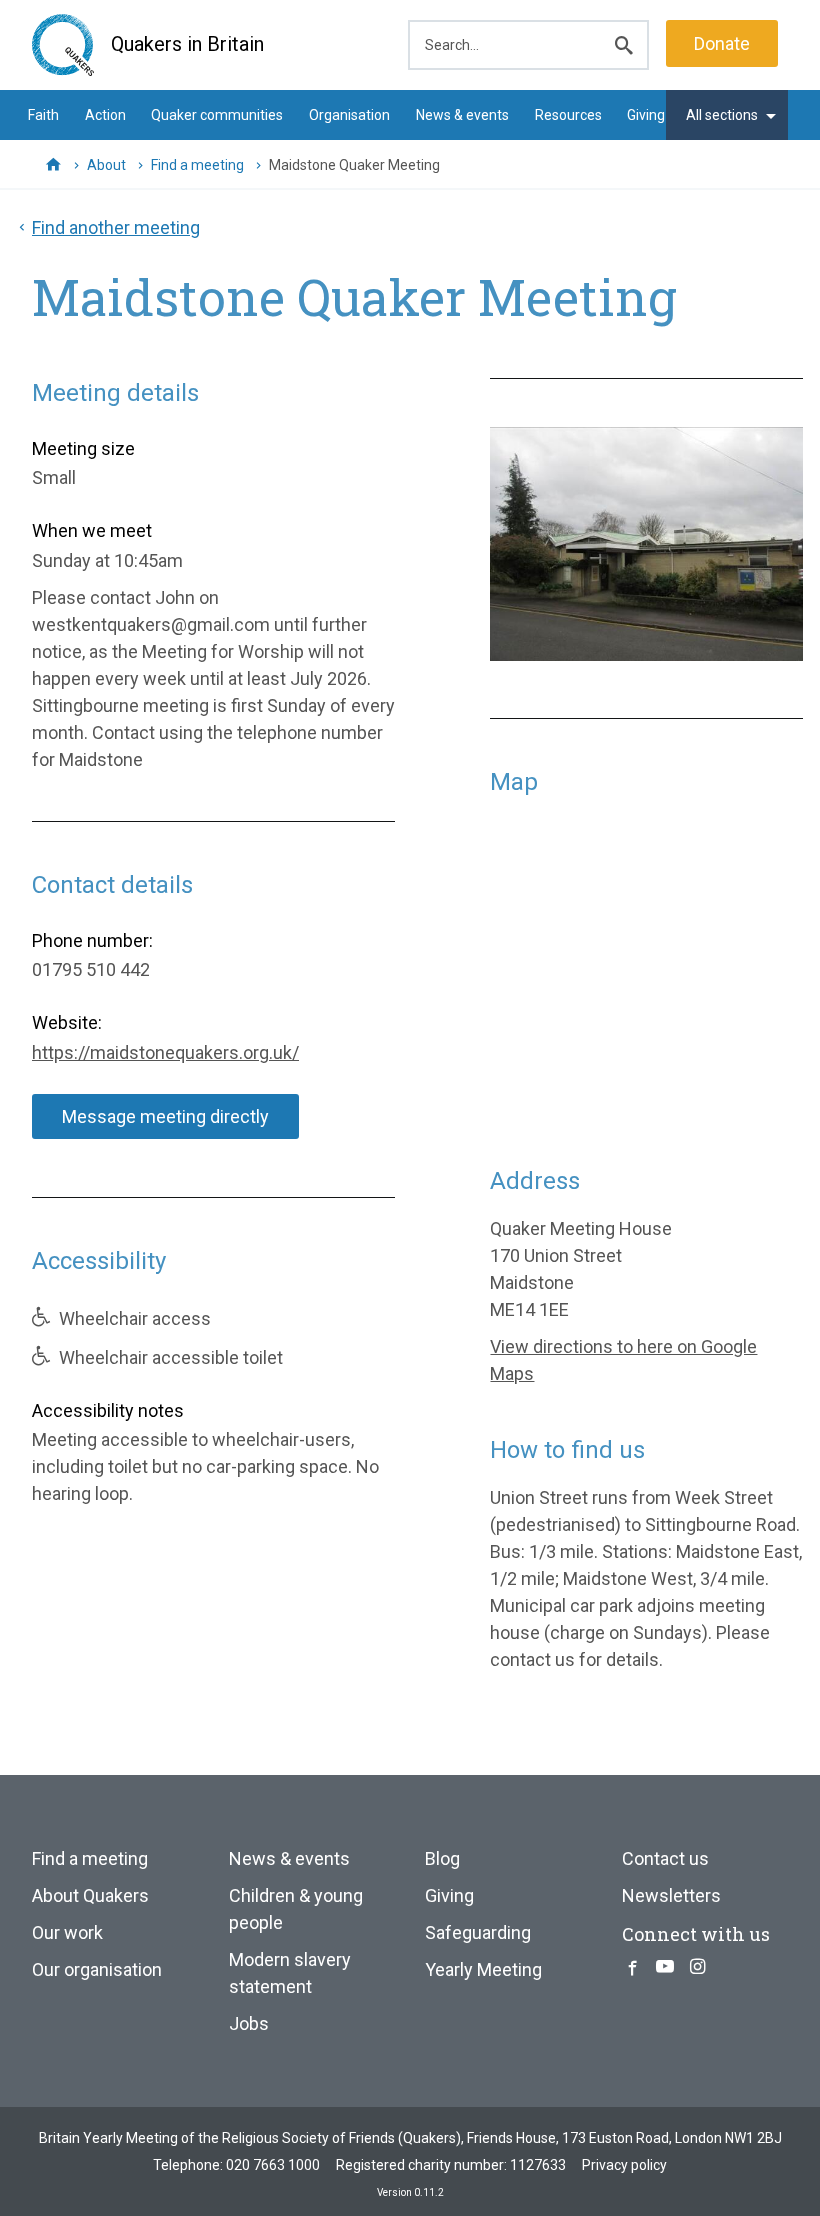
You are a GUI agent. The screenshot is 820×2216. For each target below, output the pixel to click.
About (106, 165)
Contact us (665, 1858)
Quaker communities (217, 115)
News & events (462, 115)
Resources (568, 115)
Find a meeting (197, 165)
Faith (43, 115)
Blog (442, 1858)
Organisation (349, 115)
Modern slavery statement (290, 1973)
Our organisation (97, 1969)
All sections (722, 115)
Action (105, 115)
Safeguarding (478, 1932)
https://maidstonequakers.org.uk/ (165, 1052)
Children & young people (296, 1909)
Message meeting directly (165, 1116)
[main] (410, 960)
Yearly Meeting (483, 1969)
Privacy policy (624, 2165)
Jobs (249, 2023)
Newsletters (671, 1895)
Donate (722, 43)
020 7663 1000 (273, 2165)
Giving (646, 115)
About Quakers (90, 1895)
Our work (67, 1932)
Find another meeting (116, 227)
